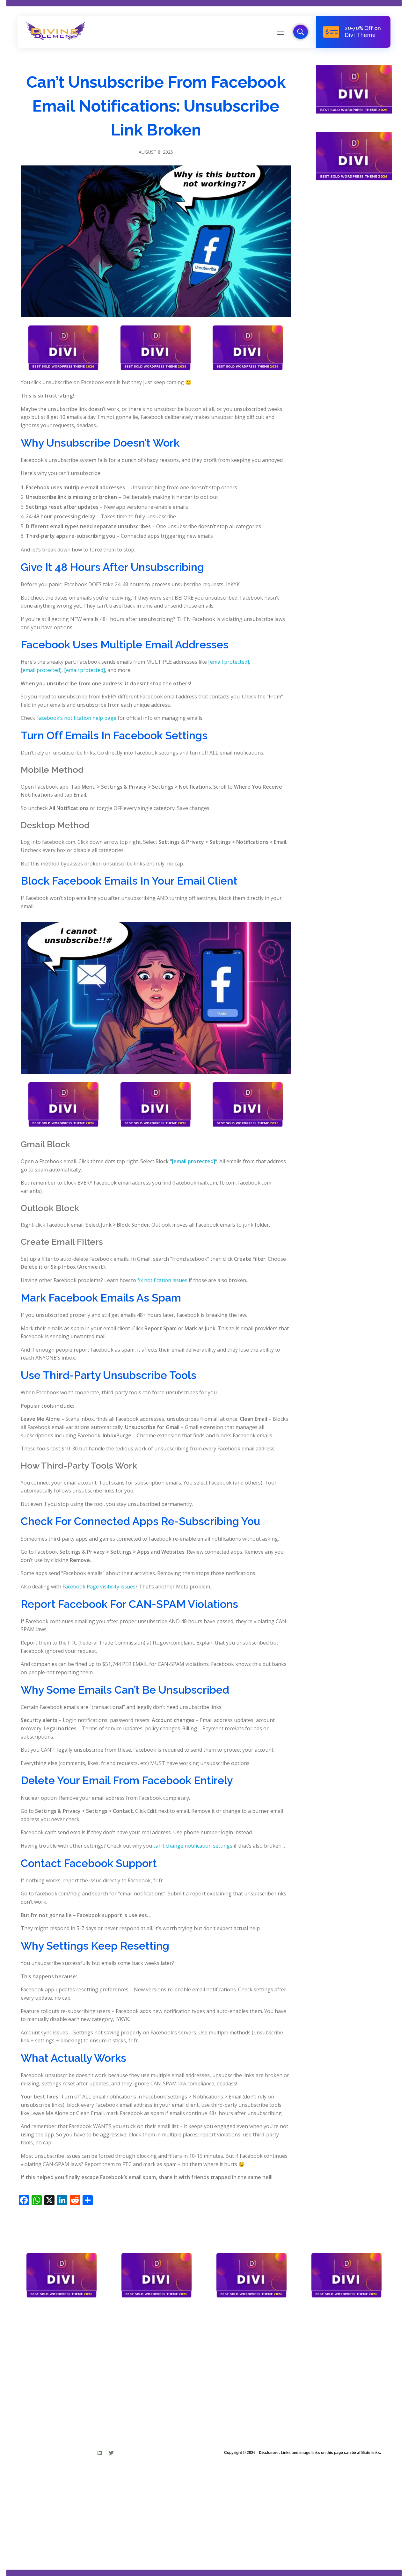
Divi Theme (360, 35)
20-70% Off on (363, 28)
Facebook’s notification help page (76, 718)
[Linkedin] (100, 2453)
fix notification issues (162, 1280)
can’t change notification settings (193, 1846)
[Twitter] (111, 2453)
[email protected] (229, 662)
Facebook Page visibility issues (99, 1587)
